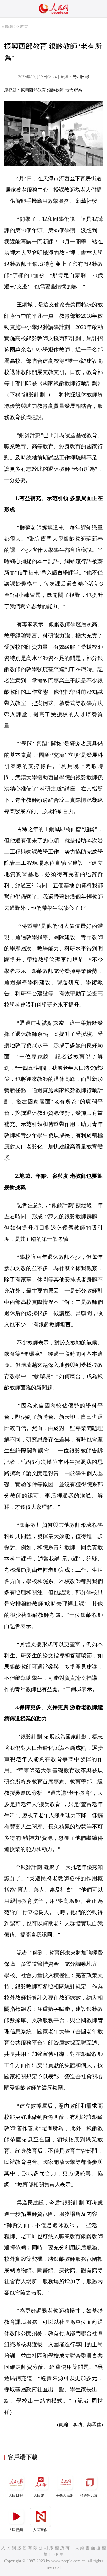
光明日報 (81, 77)
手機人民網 (64, 2495)
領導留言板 (89, 2495)
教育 (24, 26)
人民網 (7, 26)
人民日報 (16, 2495)
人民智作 (40, 2530)
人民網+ (40, 2495)
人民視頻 (16, 2530)
